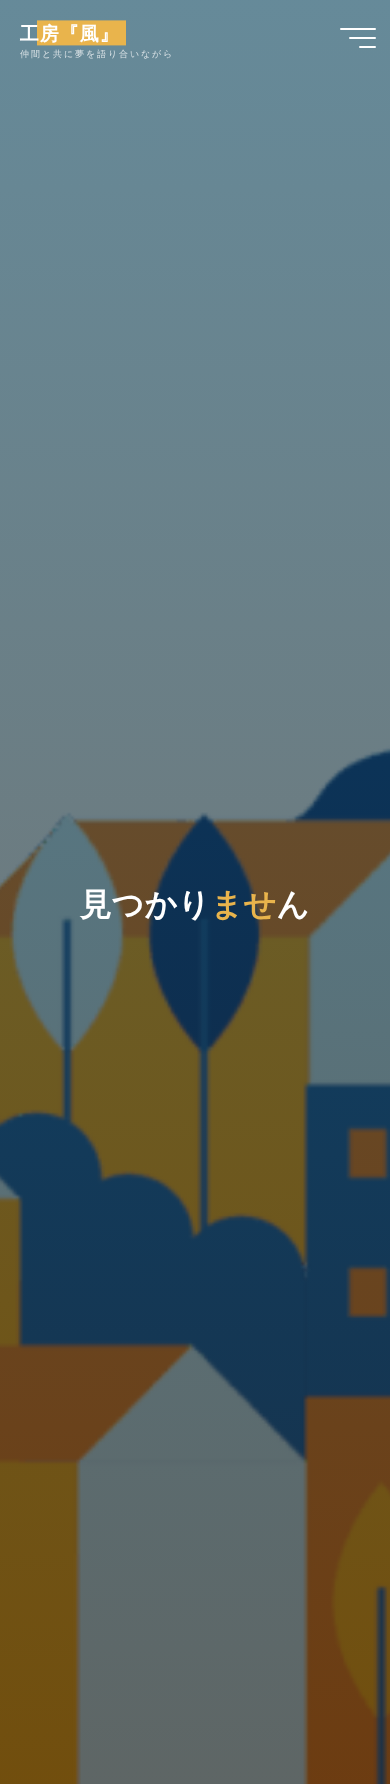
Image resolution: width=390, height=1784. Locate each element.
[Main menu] (358, 38)
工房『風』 (70, 32)
